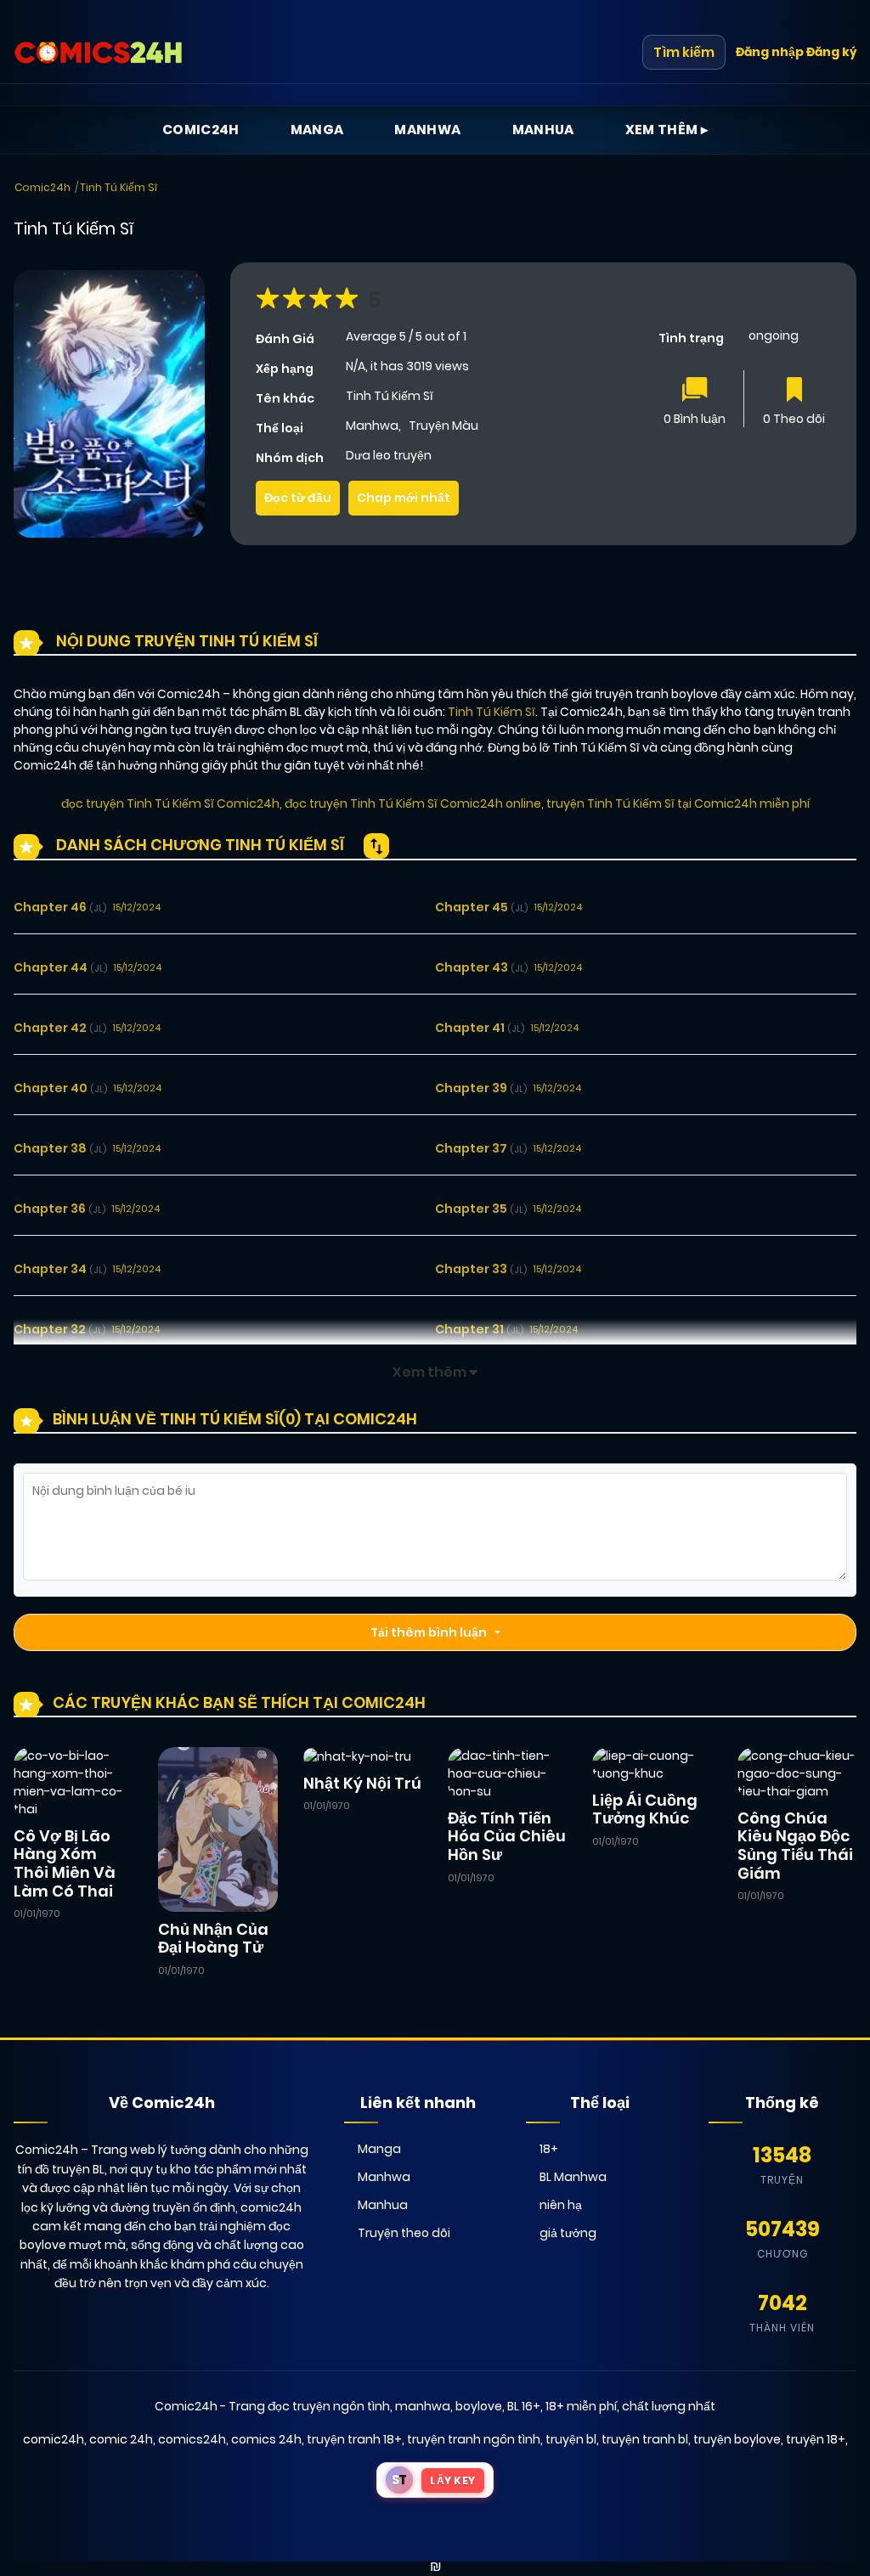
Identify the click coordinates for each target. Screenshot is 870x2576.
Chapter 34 (60, 1269)
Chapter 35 (481, 1209)
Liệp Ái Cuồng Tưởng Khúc (645, 1809)
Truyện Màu (443, 426)
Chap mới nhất (404, 498)
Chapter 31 (479, 1329)
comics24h (192, 2439)
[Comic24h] (99, 53)
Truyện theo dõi (404, 2233)
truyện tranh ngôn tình (474, 2439)
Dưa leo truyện (389, 455)
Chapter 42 (60, 1028)
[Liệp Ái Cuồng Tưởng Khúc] (652, 1764)
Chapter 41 (480, 1028)
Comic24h (201, 130)
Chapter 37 (481, 1148)
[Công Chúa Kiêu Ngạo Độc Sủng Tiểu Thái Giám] (797, 1773)
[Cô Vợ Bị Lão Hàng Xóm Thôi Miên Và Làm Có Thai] (73, 1782)
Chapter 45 (481, 907)
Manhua (543, 130)
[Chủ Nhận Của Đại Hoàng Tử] (217, 1829)
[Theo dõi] (794, 391)
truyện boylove (737, 2439)
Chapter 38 (60, 1148)
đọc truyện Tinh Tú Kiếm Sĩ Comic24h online (413, 803)
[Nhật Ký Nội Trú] (357, 1756)
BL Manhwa (573, 2177)
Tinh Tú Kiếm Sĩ (119, 187)
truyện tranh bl (645, 2439)
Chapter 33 (481, 1269)
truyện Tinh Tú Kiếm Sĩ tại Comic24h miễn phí (678, 803)
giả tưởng (568, 2233)
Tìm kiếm (684, 52)
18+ (549, 2149)
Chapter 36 (59, 1209)
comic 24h (121, 2439)
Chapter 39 (481, 1088)
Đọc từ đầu (298, 498)
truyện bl (571, 2439)
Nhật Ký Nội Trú (362, 1783)
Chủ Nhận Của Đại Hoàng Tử (213, 1939)
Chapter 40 (60, 1088)
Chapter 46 (60, 907)
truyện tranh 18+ (354, 2439)
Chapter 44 (60, 967)
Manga (317, 130)
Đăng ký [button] (831, 52)
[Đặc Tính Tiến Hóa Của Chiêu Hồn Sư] (507, 1773)
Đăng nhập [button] (770, 52)
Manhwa (427, 130)
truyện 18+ (816, 2439)
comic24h (54, 2439)
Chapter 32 (59, 1329)
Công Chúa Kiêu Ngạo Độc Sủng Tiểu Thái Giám (795, 1846)
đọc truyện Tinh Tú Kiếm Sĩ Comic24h (170, 803)
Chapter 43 (481, 967)
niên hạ (561, 2205)
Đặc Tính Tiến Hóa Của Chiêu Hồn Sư (507, 1836)
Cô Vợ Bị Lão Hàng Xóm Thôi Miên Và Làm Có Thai (65, 1863)
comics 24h (266, 2439)
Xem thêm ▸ (667, 130)
